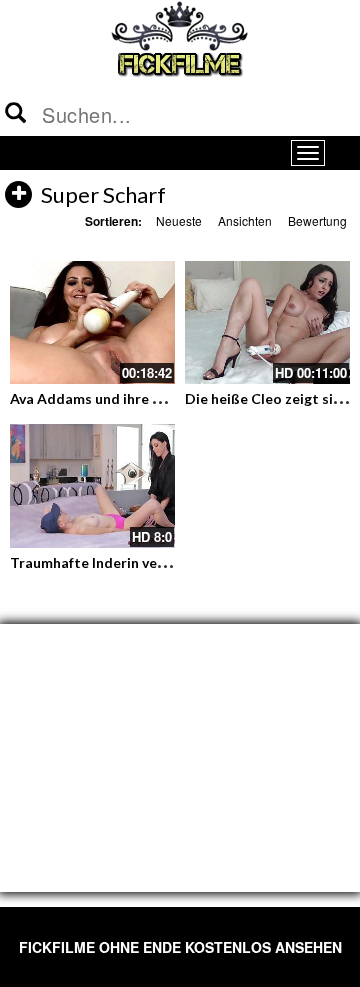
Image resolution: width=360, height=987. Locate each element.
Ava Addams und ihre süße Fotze (118, 398)
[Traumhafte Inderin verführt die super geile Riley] (92, 486)
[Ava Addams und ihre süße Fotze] (92, 323)
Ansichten (245, 220)
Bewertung (317, 220)
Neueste (179, 220)
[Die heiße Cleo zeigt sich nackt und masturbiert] (267, 323)
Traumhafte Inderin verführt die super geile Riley (170, 562)
